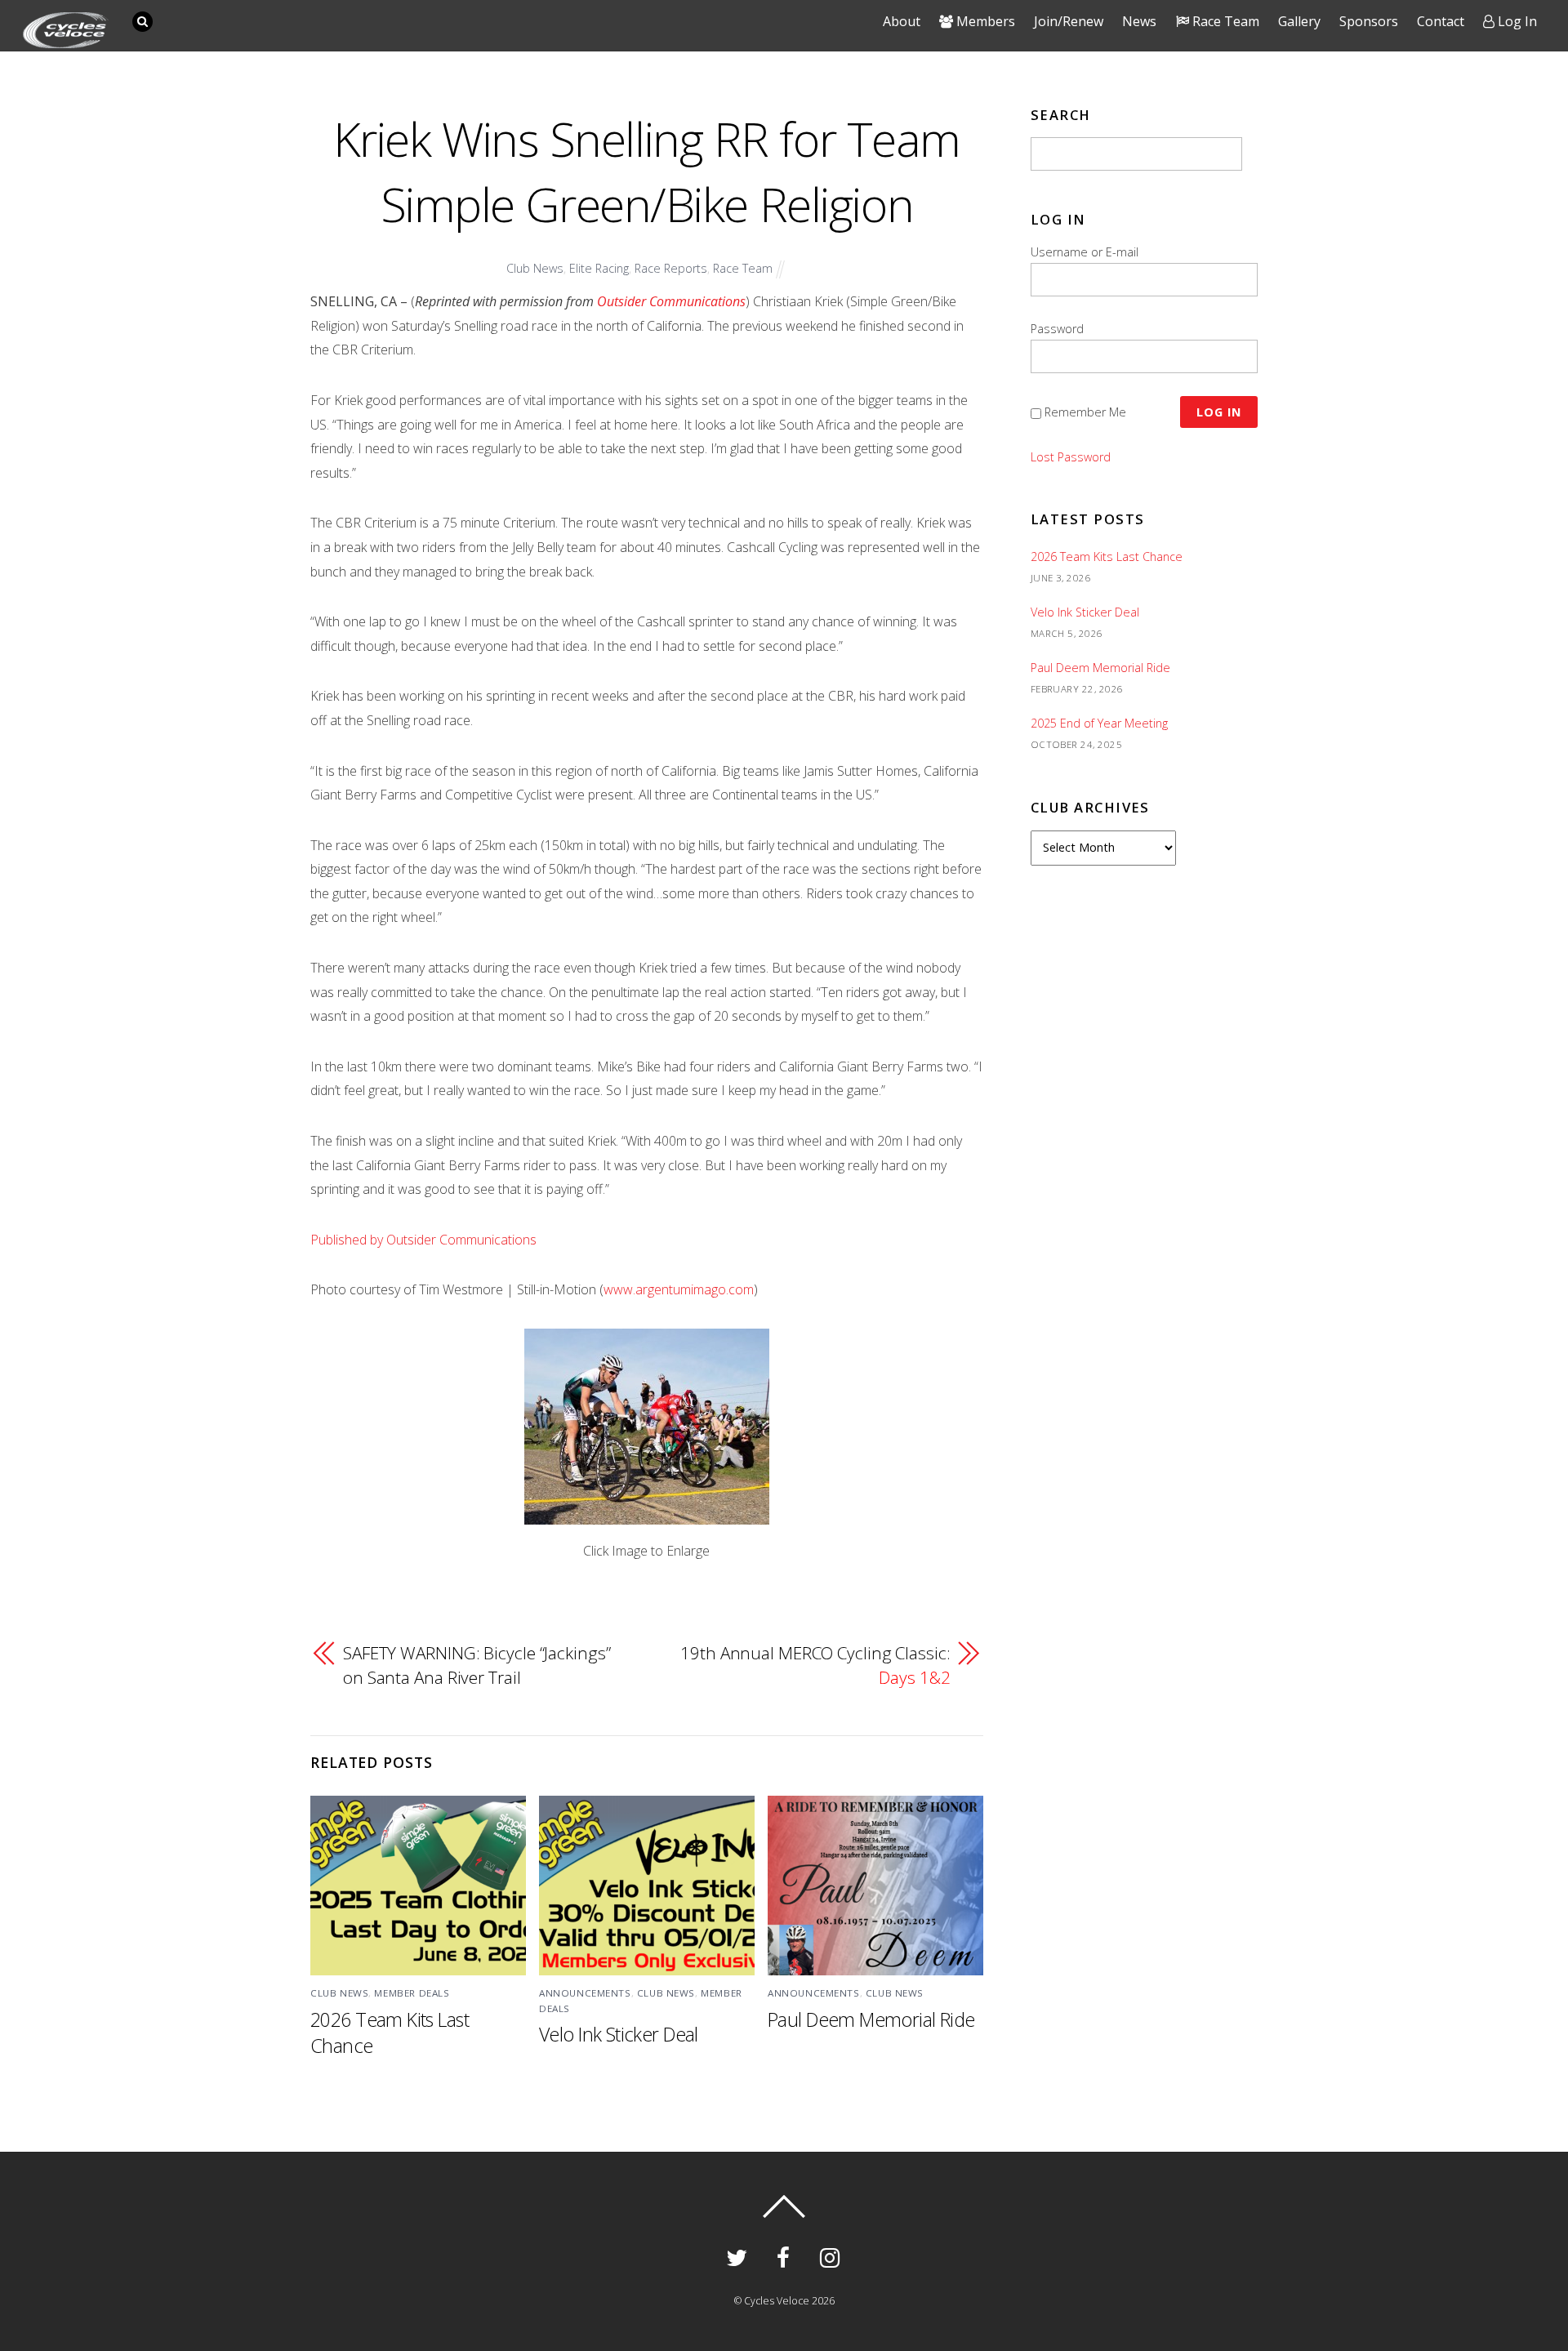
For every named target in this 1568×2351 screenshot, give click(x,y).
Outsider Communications (671, 301)
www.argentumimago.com (679, 1289)
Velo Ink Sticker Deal (619, 2034)
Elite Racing (599, 268)
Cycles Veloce (777, 2301)
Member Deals (412, 1993)
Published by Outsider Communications (423, 1240)
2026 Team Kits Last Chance (1107, 557)
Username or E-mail (1085, 252)
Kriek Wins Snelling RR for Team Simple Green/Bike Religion (647, 171)
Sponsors (1369, 21)
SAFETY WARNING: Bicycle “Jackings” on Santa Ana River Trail (477, 1665)
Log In (1516, 21)
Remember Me (1085, 412)
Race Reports (671, 268)
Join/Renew (1069, 21)
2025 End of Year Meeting (1099, 723)
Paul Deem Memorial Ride (871, 2019)
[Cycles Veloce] (66, 40)
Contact (1441, 21)
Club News (535, 268)
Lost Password (1071, 457)
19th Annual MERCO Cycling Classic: (815, 1665)
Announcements (585, 1993)
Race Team (743, 268)
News (1139, 21)
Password (1057, 329)
